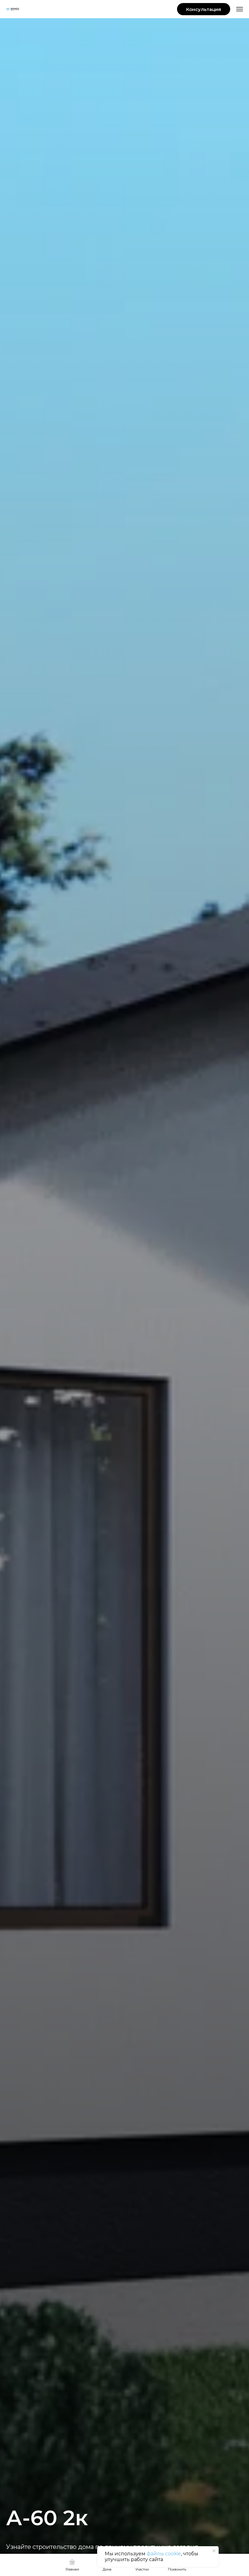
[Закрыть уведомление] (214, 2551)
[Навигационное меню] (240, 9)
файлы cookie (164, 2554)
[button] (204, 9)
